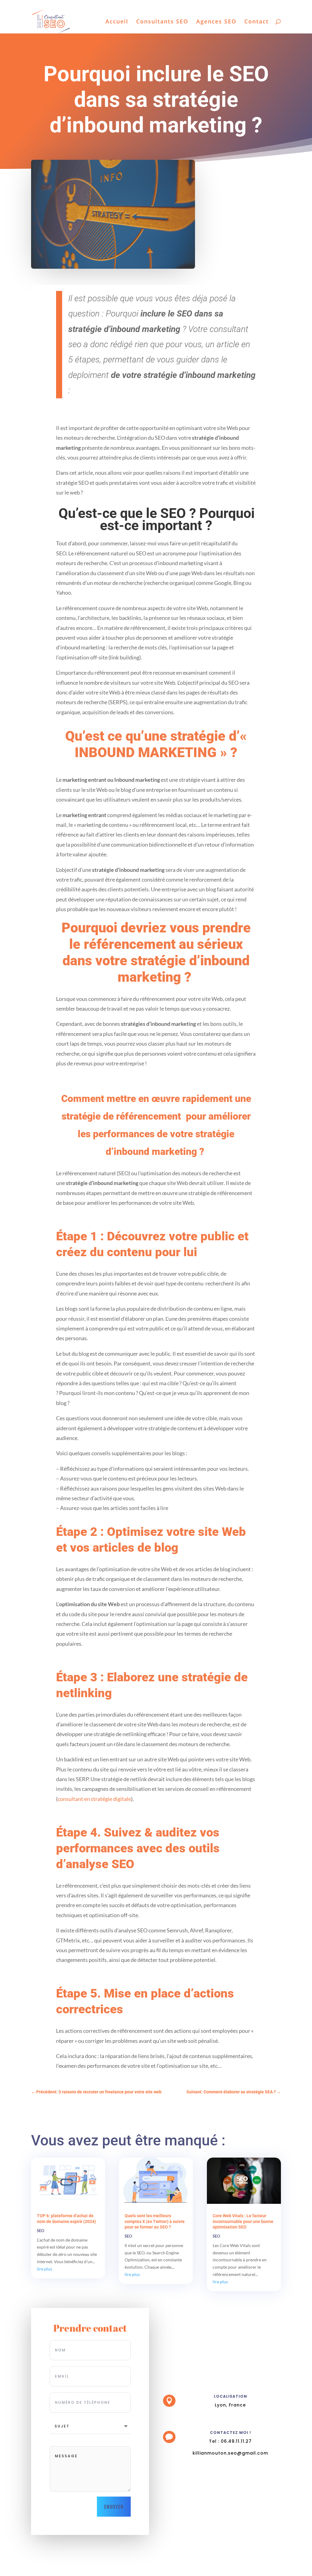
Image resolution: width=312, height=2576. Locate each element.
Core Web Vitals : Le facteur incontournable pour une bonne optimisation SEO (243, 2221)
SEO (41, 2231)
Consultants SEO (162, 22)
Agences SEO (216, 22)
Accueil (117, 22)
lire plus (44, 2269)
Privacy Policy (269, 5)
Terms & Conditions (235, 5)
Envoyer (114, 2507)
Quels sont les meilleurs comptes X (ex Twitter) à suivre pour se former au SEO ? (155, 2221)
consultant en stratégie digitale (94, 1799)
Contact (257, 22)
